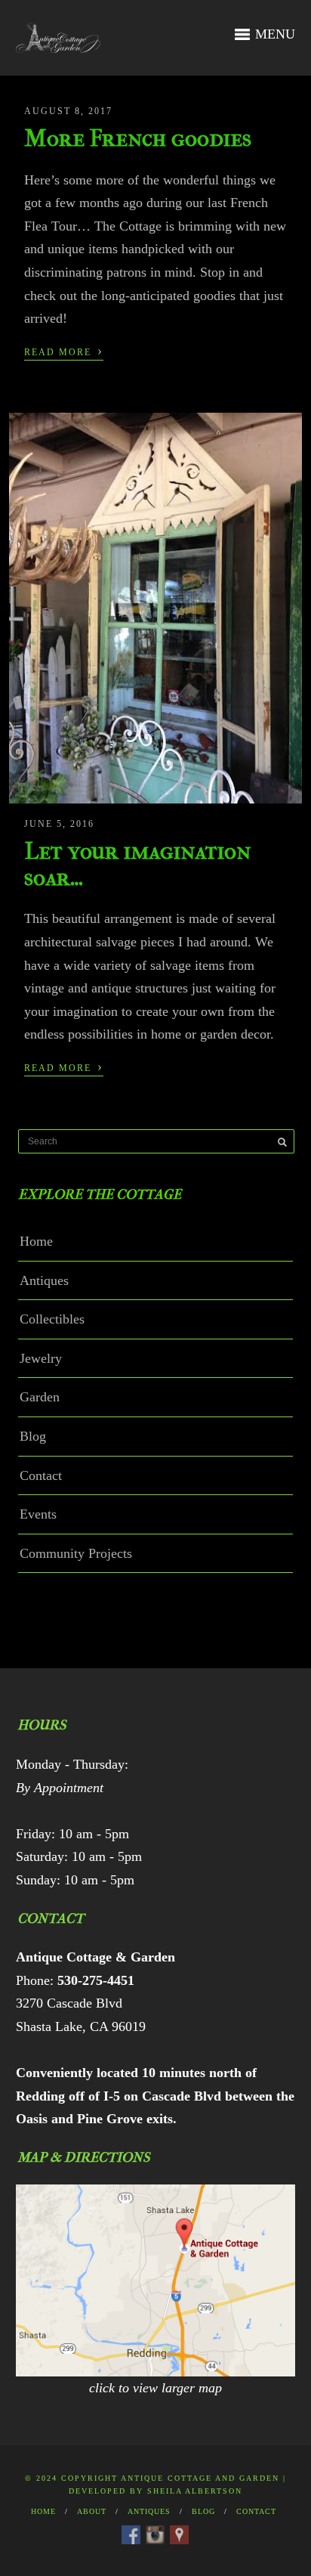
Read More (64, 351)
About (92, 2511)
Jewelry (41, 1358)
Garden (40, 1397)
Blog (33, 1436)
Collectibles (52, 1319)
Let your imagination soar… (137, 864)
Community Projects (76, 1553)
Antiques (44, 1280)
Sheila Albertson (195, 2491)
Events (38, 1514)
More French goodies (138, 138)
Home (36, 1241)
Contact (41, 1475)
